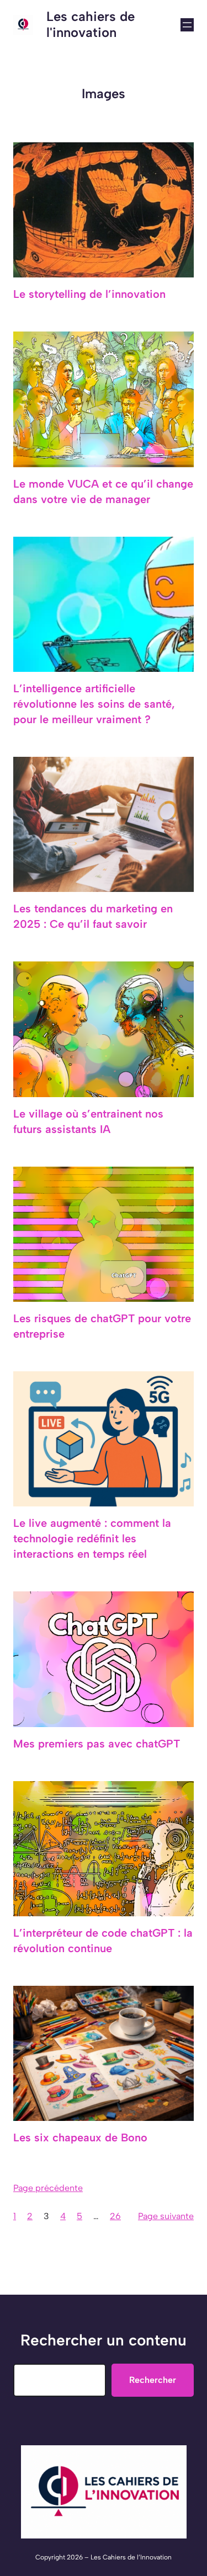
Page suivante (166, 2216)
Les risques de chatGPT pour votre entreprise (102, 1326)
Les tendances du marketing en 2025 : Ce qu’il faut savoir (93, 916)
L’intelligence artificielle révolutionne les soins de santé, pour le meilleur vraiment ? (94, 704)
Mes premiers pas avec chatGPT (97, 1744)
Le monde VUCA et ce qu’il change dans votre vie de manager (103, 491)
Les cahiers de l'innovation (91, 24)
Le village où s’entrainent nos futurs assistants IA (88, 1121)
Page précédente (48, 2188)
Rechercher (153, 2380)
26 (115, 2216)
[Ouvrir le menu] (187, 25)
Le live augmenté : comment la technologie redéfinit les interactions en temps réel (92, 1538)
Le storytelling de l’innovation (89, 294)
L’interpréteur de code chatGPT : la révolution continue (103, 1941)
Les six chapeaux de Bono (80, 2137)
